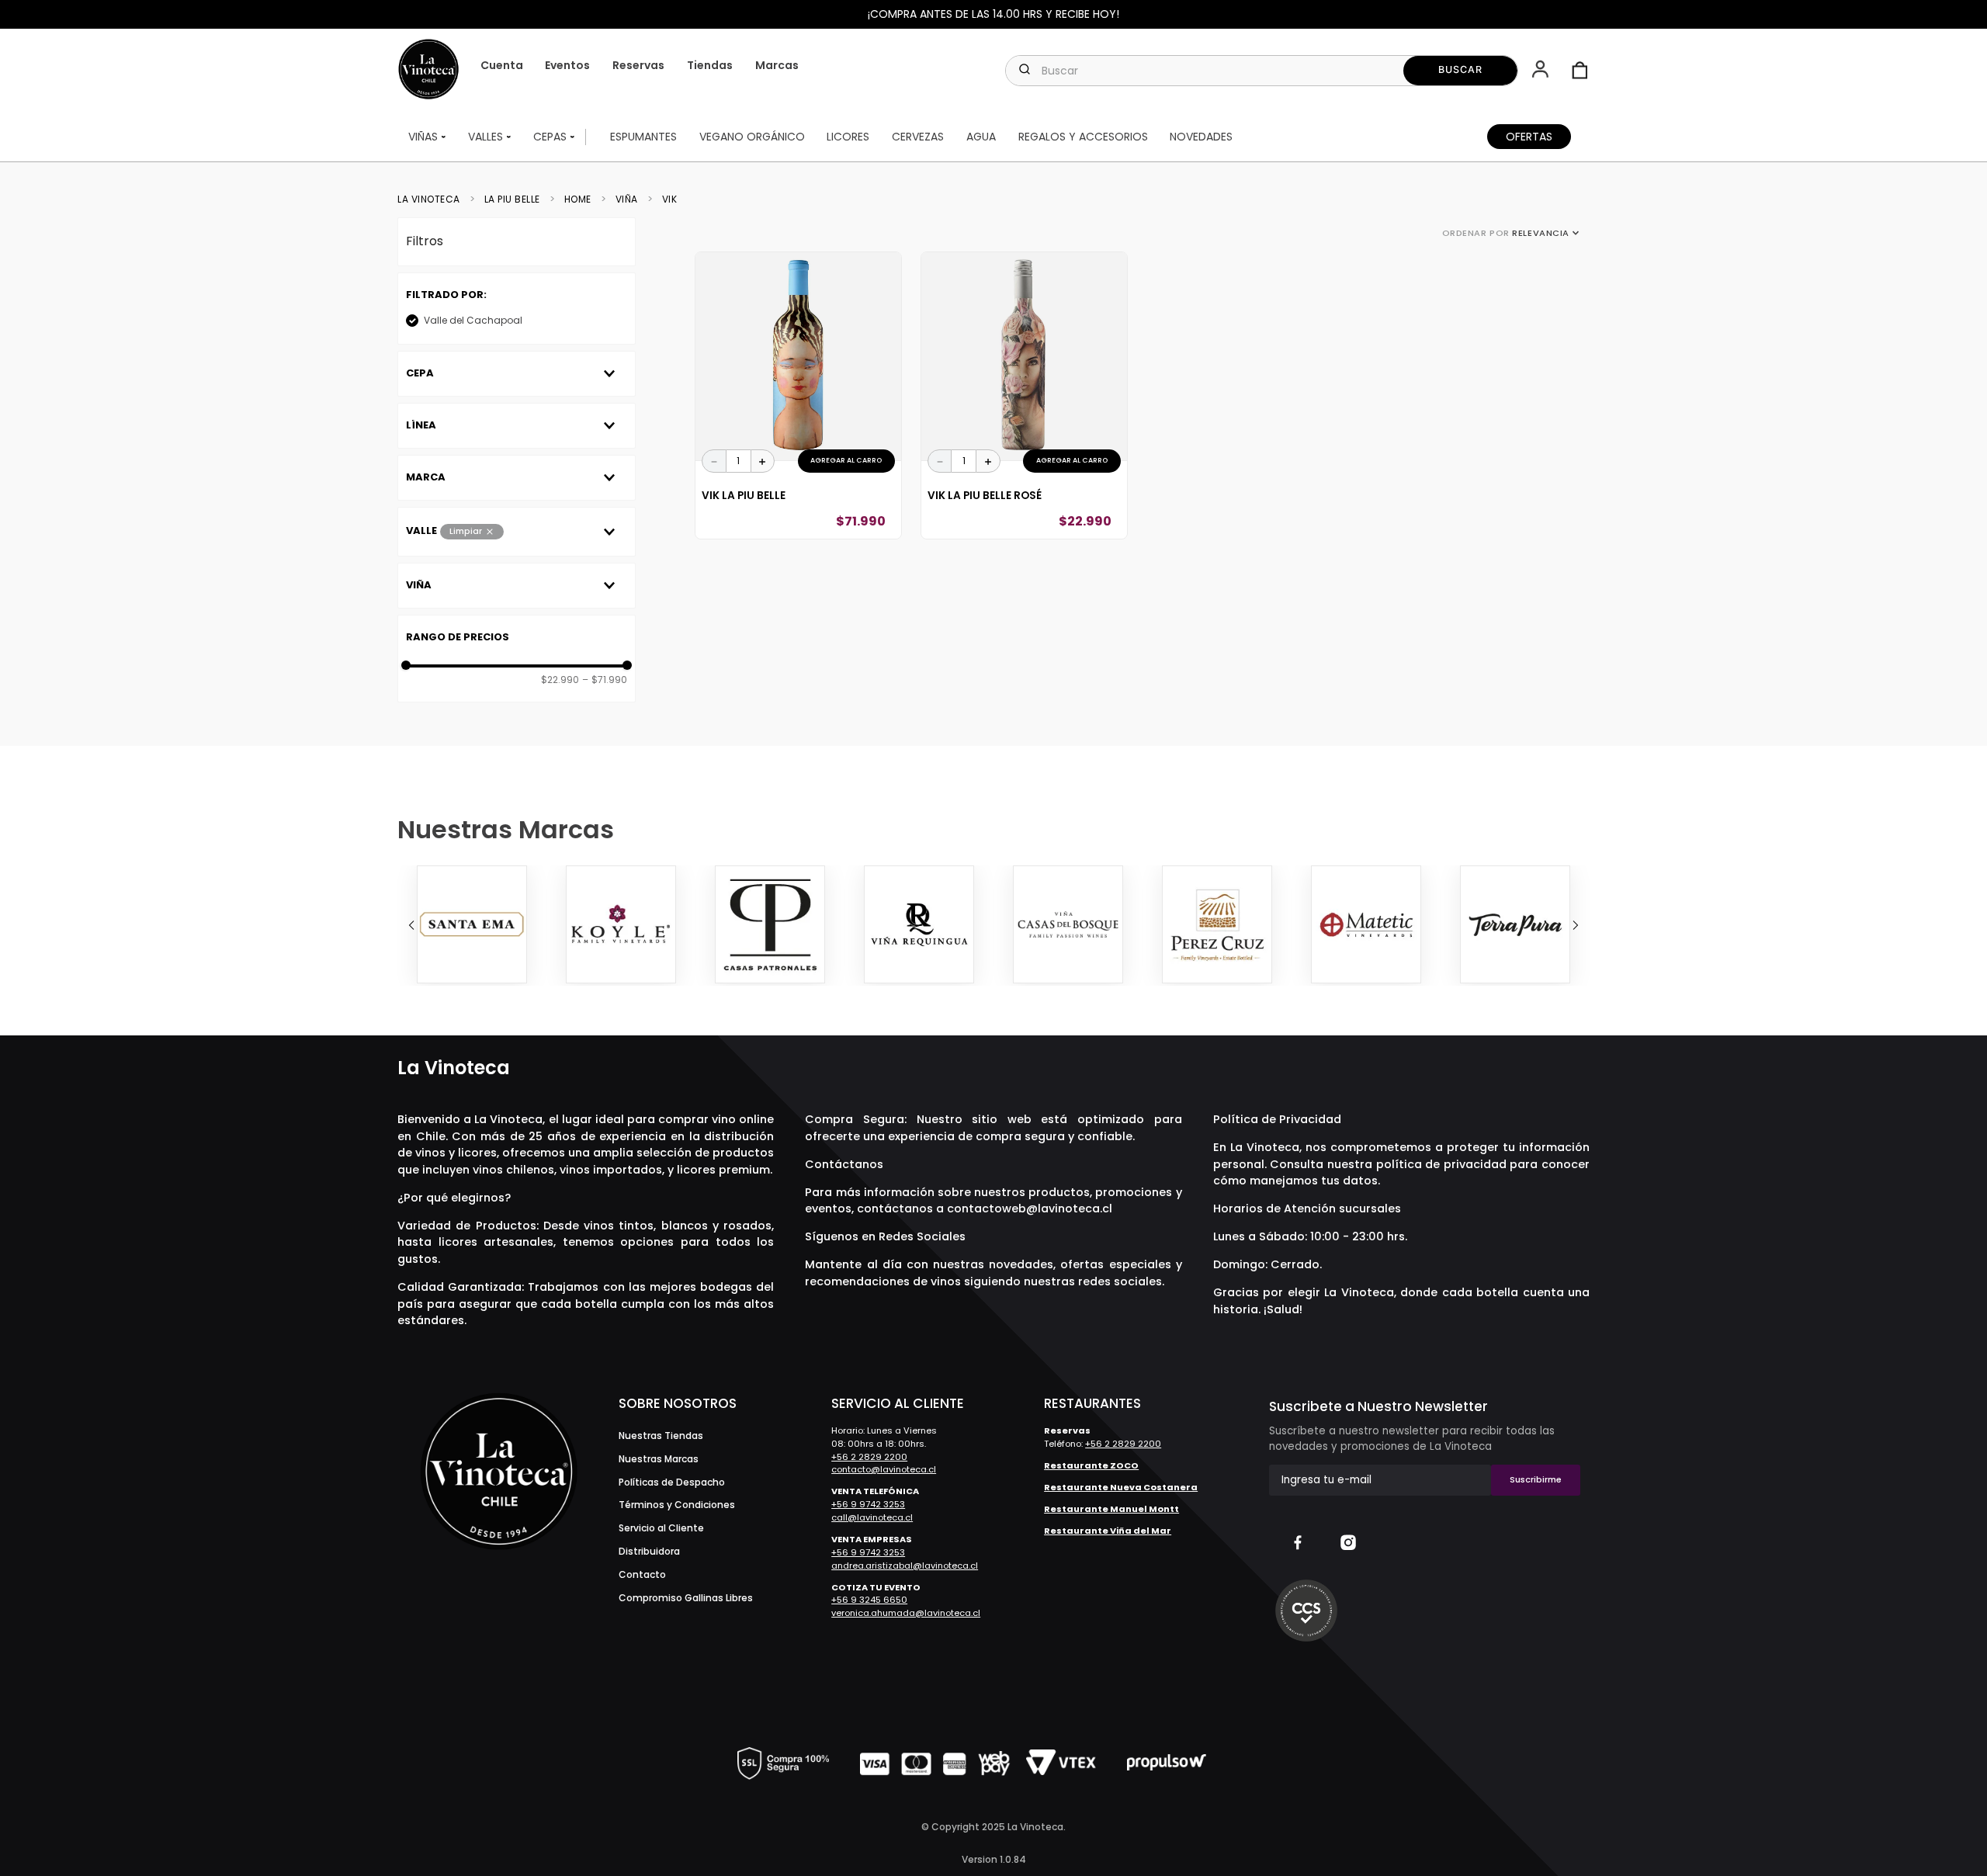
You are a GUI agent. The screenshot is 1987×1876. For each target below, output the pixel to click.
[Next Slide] (1576, 925)
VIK (670, 199)
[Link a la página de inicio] (433, 199)
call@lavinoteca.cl (872, 1517)
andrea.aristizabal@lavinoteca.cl (905, 1566)
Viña (627, 199)
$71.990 (605, 680)
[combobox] (1261, 71)
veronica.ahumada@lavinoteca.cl (906, 1613)
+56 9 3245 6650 (869, 1600)
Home (578, 199)
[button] (1542, 71)
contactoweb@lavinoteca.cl (1030, 1208)
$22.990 (560, 680)
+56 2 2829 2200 (869, 1457)
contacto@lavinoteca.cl (884, 1469)
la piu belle (512, 199)
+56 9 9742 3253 (868, 1504)
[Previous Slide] (411, 925)
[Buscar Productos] (1460, 71)
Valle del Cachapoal (473, 320)
